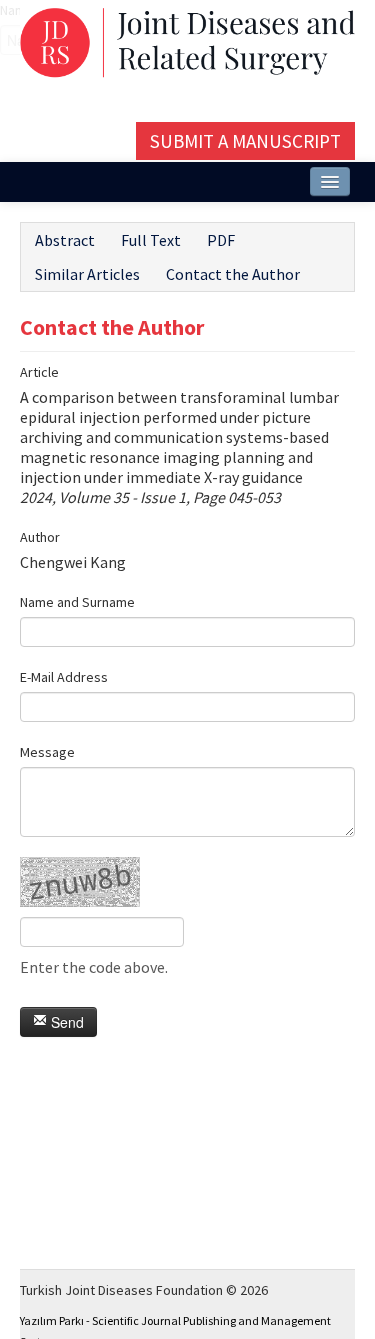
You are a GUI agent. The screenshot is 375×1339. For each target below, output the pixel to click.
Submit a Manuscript (245, 141)
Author (40, 537)
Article (39, 372)
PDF (221, 240)
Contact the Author (233, 274)
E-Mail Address (64, 677)
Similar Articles (87, 274)
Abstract (65, 240)
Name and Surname (77, 602)
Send (65, 1022)
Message (47, 752)
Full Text (151, 240)
